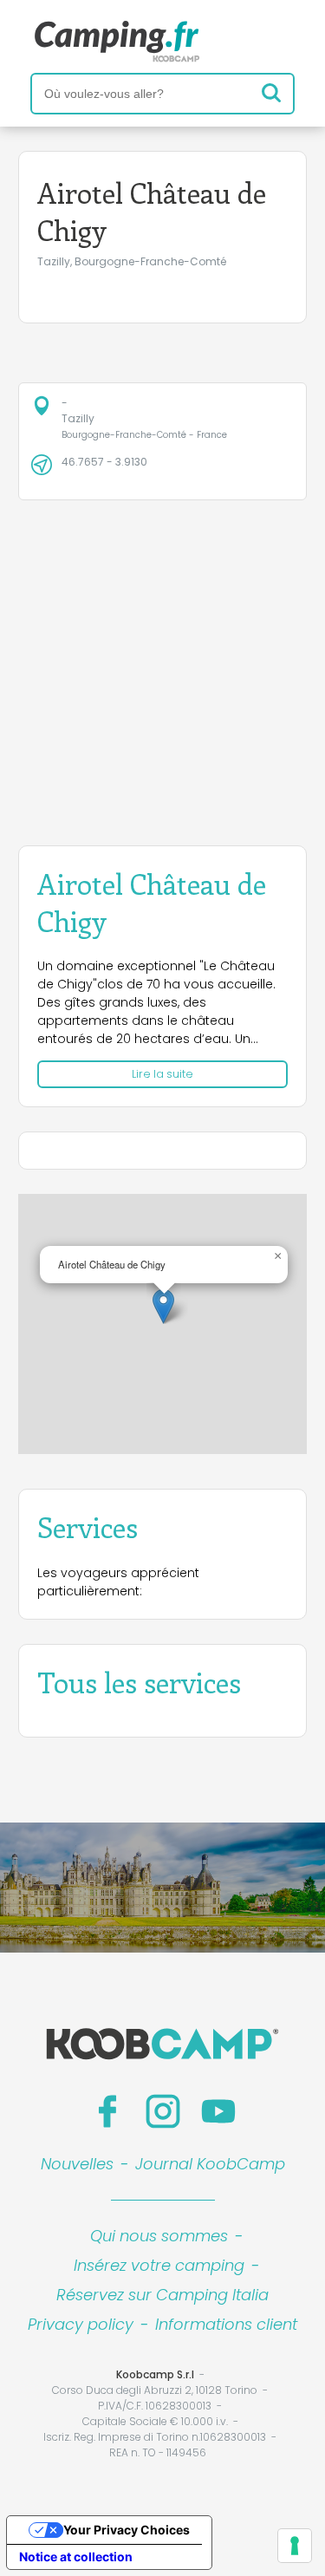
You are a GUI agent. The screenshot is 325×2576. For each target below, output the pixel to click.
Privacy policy (81, 2324)
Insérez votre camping (159, 2265)
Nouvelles (77, 2164)
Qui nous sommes (159, 2236)
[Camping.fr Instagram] (163, 2111)
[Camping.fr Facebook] (107, 2111)
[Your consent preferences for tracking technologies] (295, 2546)
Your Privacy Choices (127, 2530)
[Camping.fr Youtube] (218, 2111)
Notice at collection (76, 2556)
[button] (163, 1306)
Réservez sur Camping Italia (162, 2295)
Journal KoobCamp (210, 2164)
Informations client (226, 2324)
